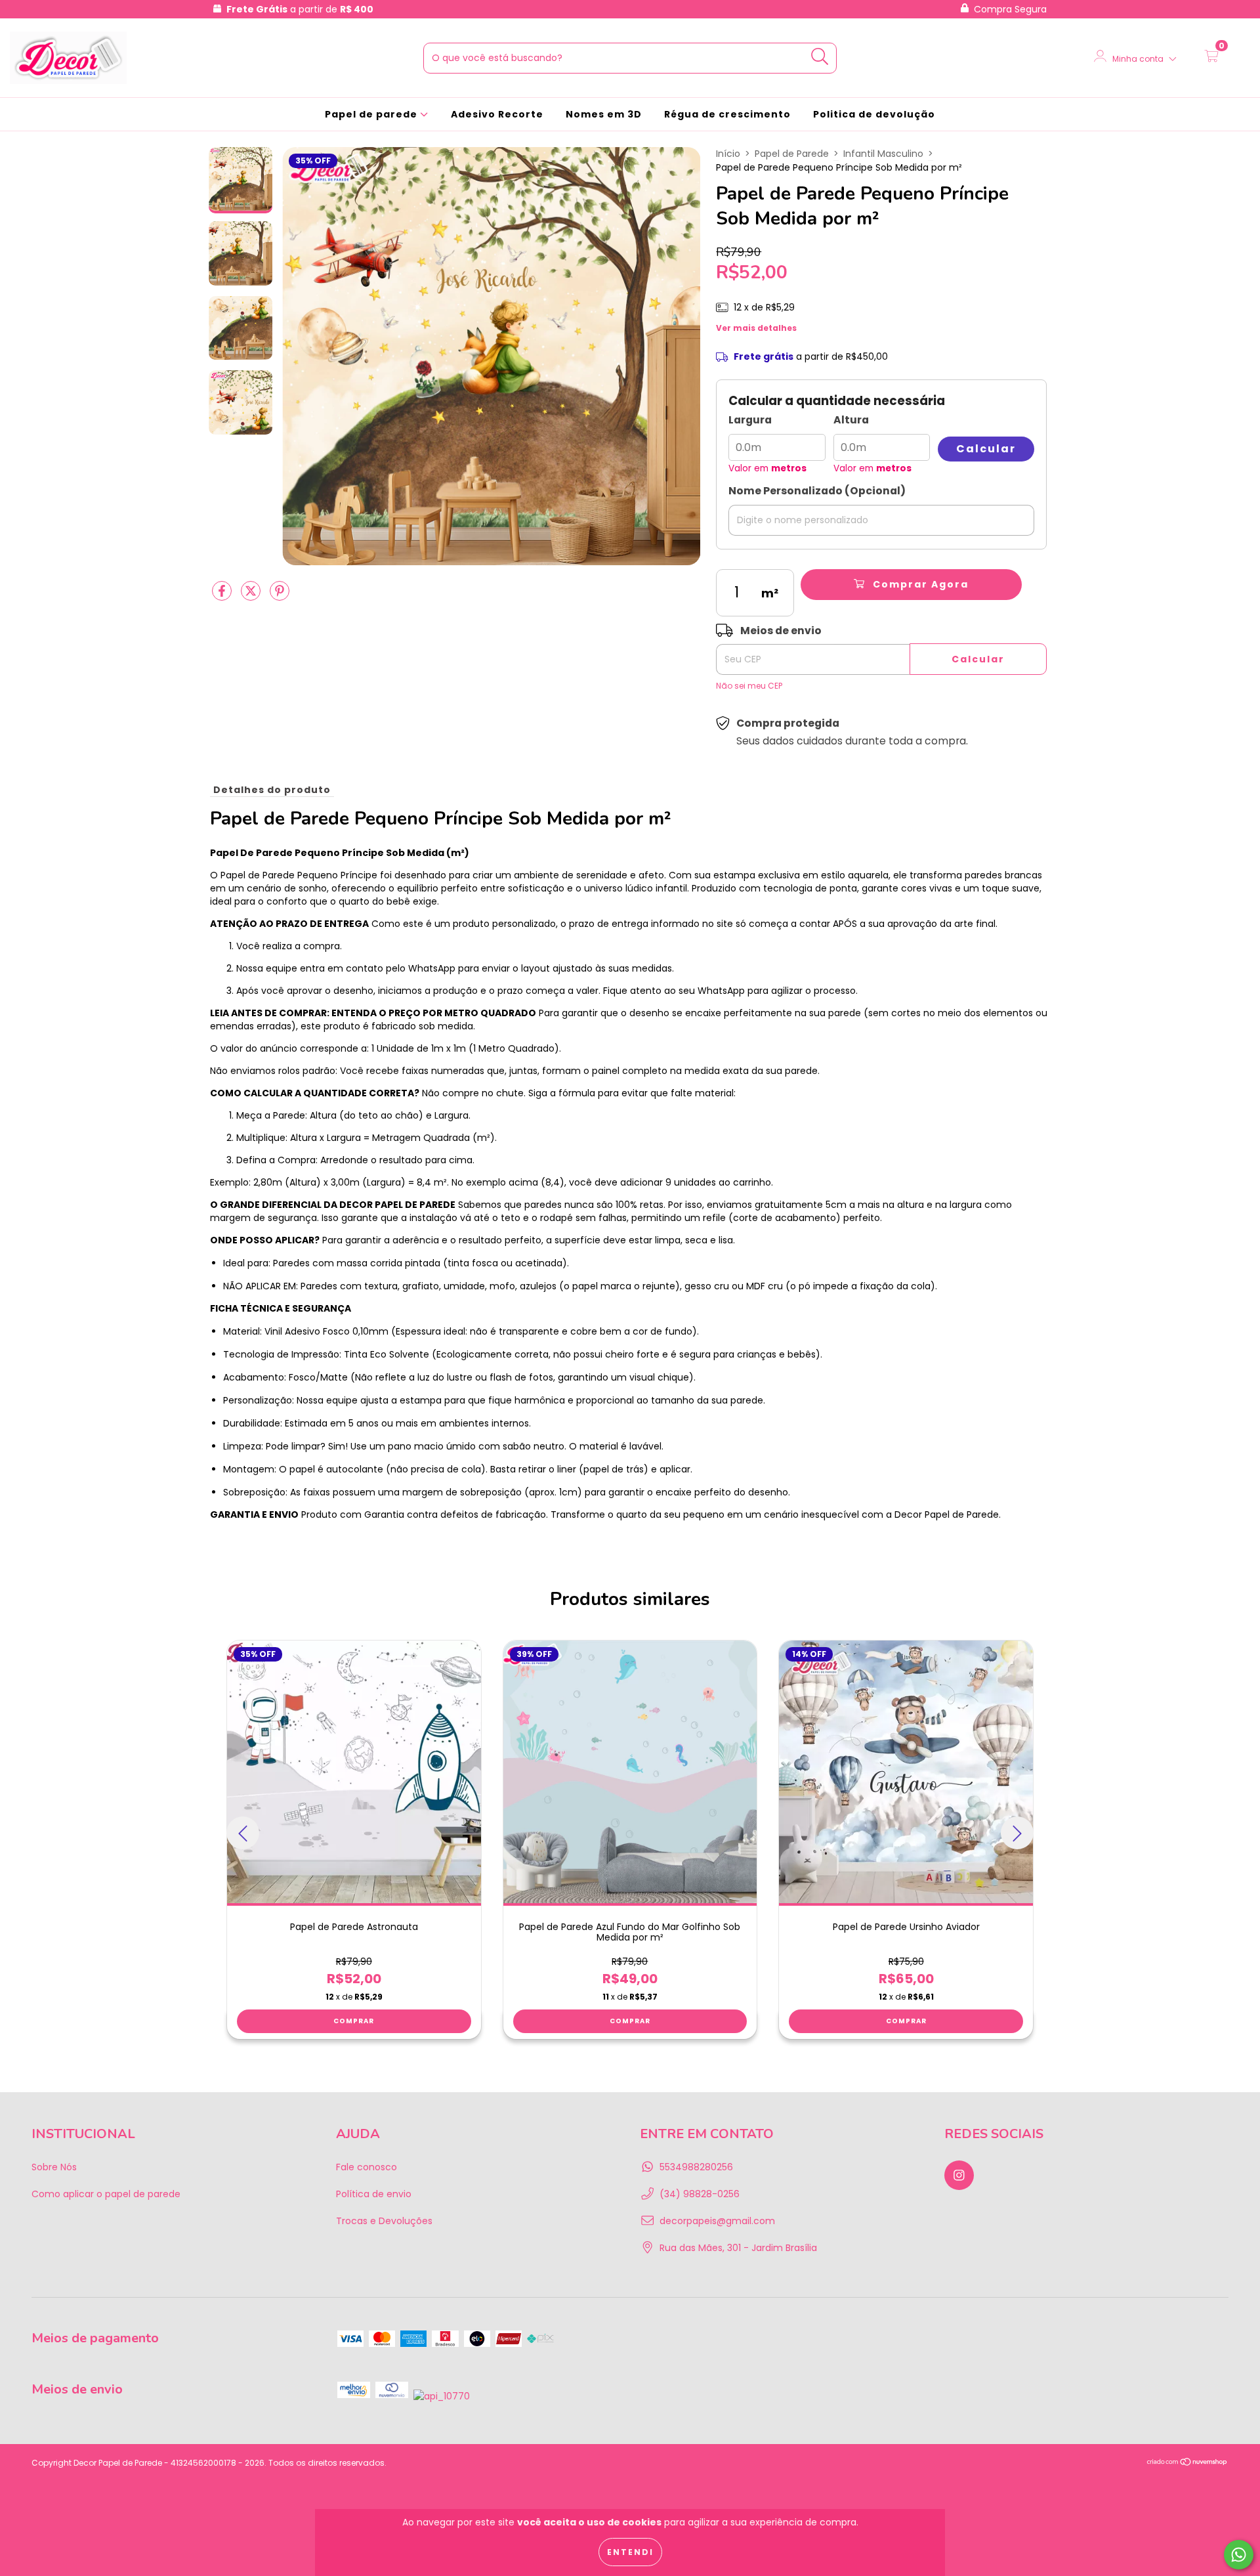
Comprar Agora (919, 584)
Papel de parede (372, 114)
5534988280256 (696, 2167)
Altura (851, 420)
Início (728, 154)
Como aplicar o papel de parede (106, 2194)
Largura (750, 420)
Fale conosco (367, 2167)
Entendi (630, 2552)
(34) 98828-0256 (700, 2194)
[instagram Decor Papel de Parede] (959, 2175)
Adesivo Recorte (497, 114)
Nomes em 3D (604, 114)
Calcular (986, 449)
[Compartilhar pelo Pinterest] (280, 596)
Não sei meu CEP (749, 686)
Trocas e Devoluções (384, 2221)
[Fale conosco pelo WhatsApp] (1239, 2555)
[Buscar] (820, 57)
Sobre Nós (54, 2167)
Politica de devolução (874, 114)
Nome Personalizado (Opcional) (817, 491)
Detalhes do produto (272, 790)
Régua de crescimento (727, 114)
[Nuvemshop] (1187, 2463)
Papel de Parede (792, 154)
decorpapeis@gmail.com (717, 2221)
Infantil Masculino (883, 154)
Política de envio (374, 2194)
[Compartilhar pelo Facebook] (223, 596)
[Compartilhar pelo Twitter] (252, 596)
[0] (1211, 58)
